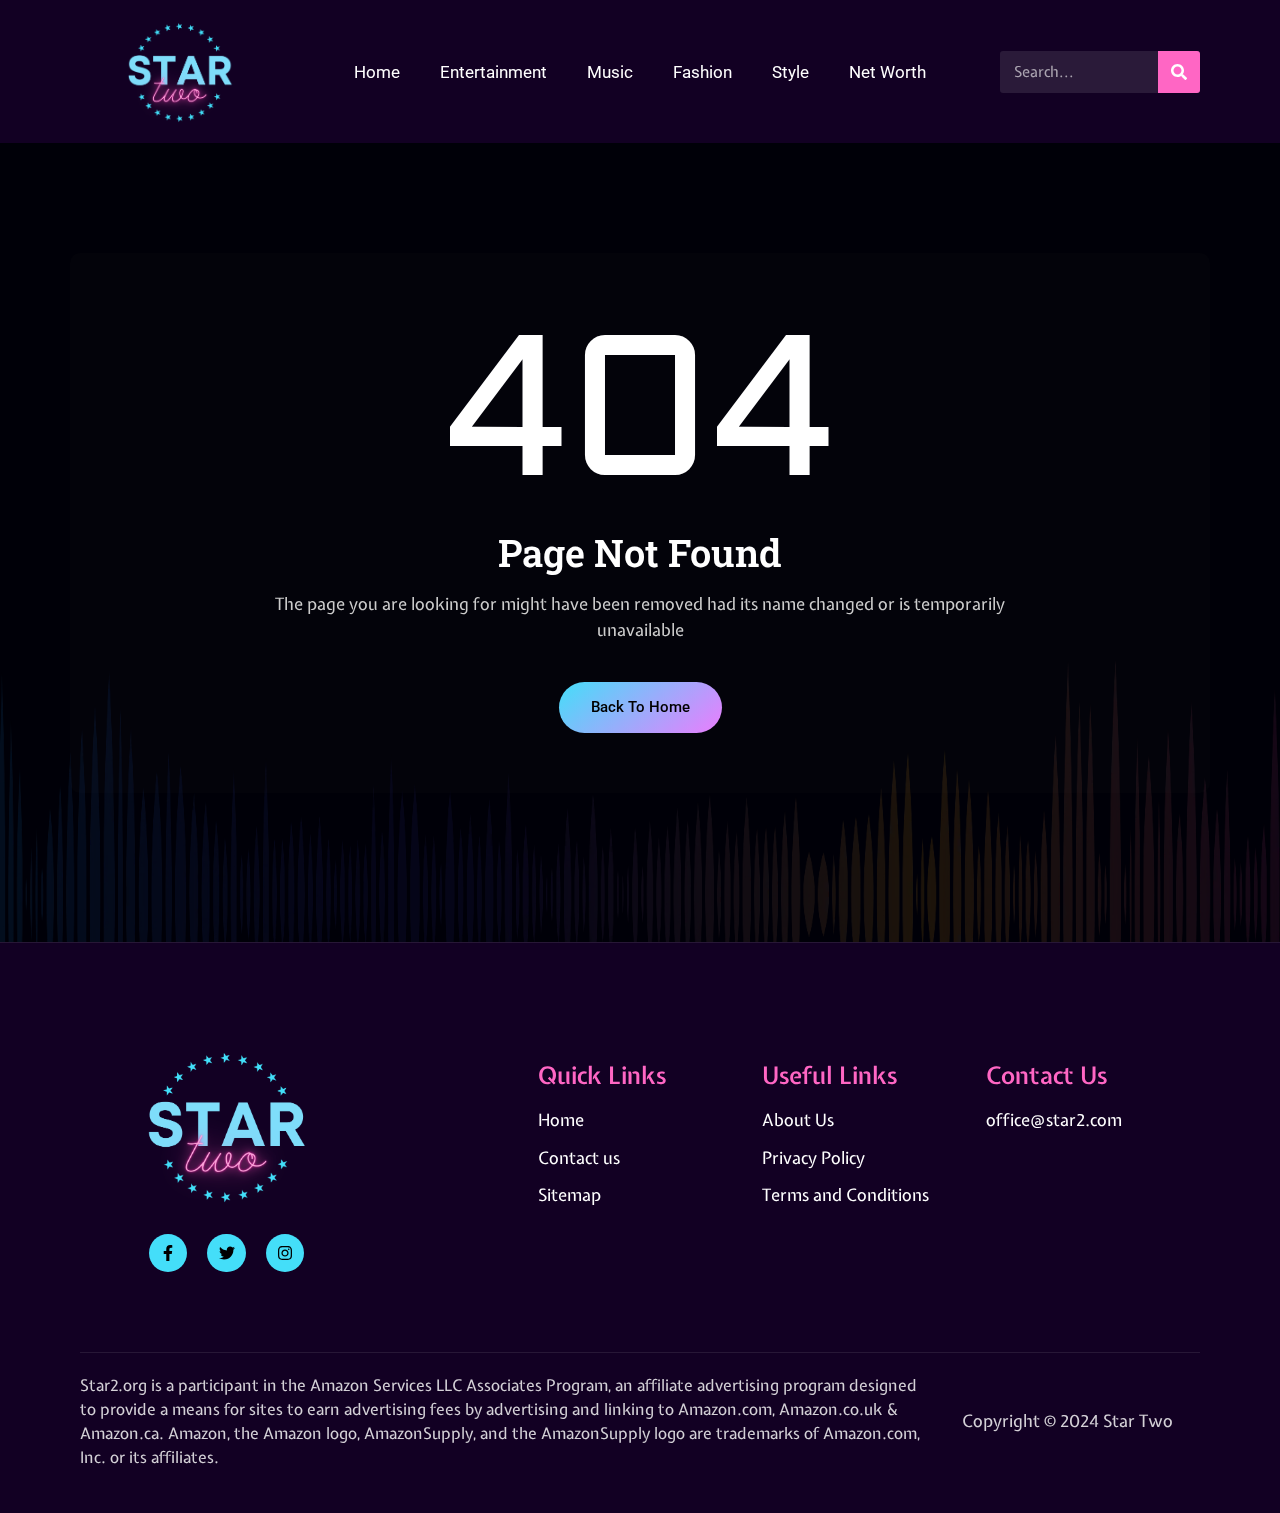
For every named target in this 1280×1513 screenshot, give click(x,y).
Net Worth (887, 72)
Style (790, 72)
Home (377, 72)
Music (610, 72)
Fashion (702, 72)
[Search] (1179, 72)
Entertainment (493, 72)
